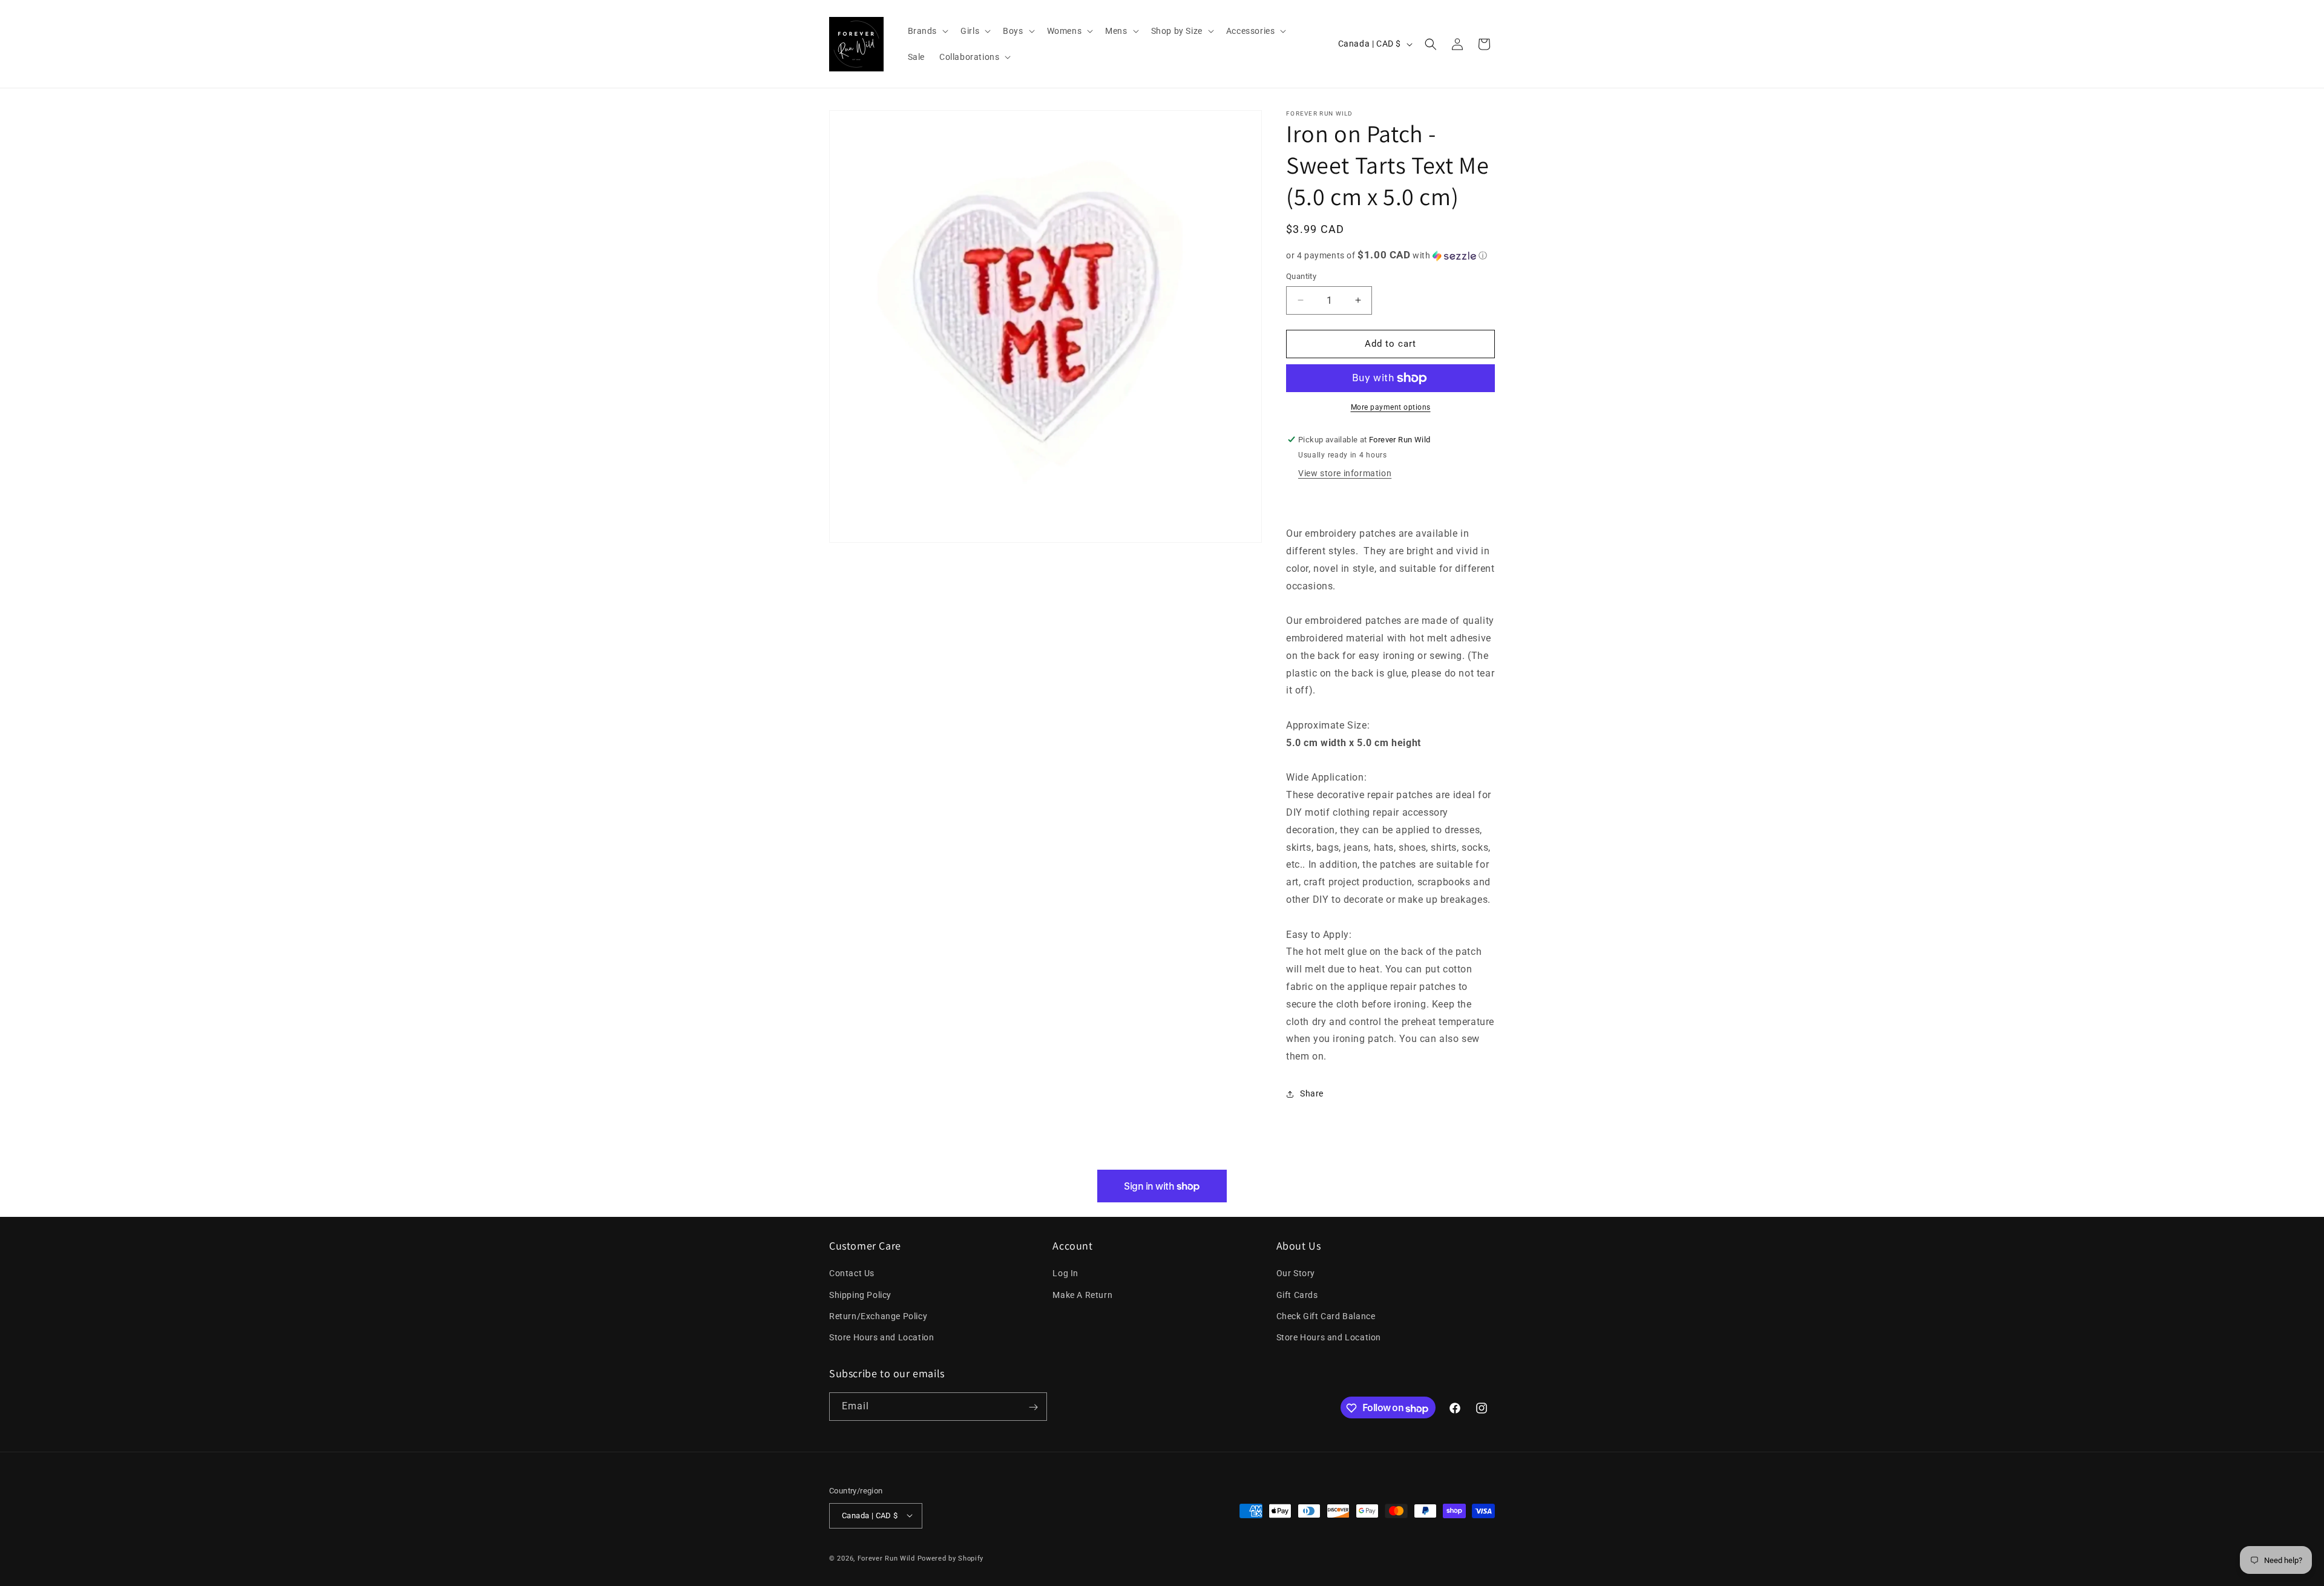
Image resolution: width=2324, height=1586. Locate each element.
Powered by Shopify (951, 1558)
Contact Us (852, 1274)
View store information (1345, 473)
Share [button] (1312, 1093)
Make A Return (1082, 1295)
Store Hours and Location (881, 1337)
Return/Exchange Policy (878, 1316)
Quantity (1301, 276)
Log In (1065, 1274)
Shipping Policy (860, 1295)
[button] (927, 31)
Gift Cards (1297, 1295)
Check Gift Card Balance (1326, 1316)
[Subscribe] (1033, 1407)
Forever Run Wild (886, 1558)
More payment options (1391, 407)
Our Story (1296, 1274)
